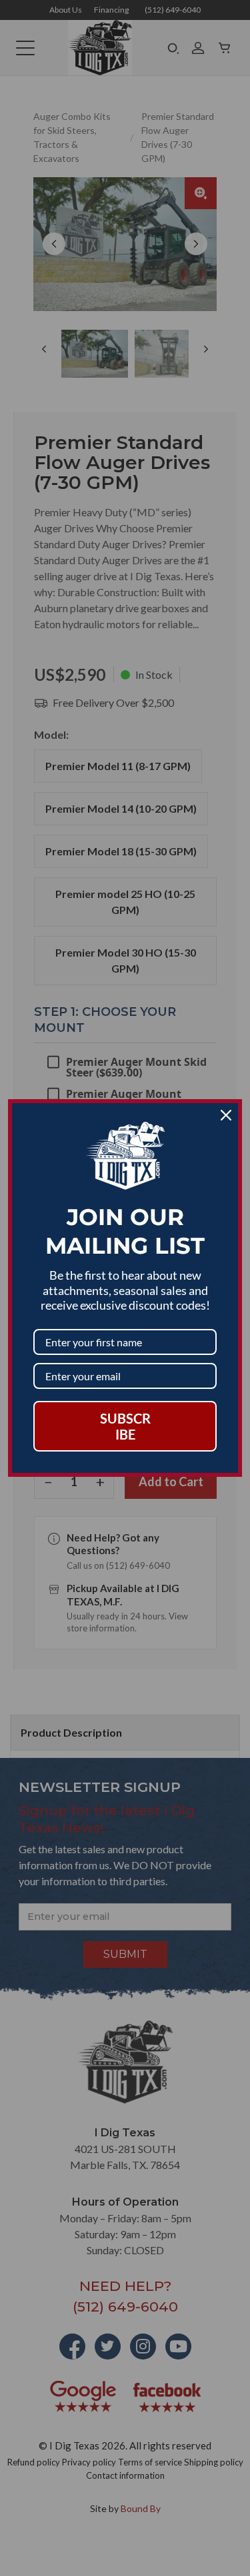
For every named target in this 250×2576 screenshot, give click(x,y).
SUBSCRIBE (125, 1426)
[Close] (226, 1115)
